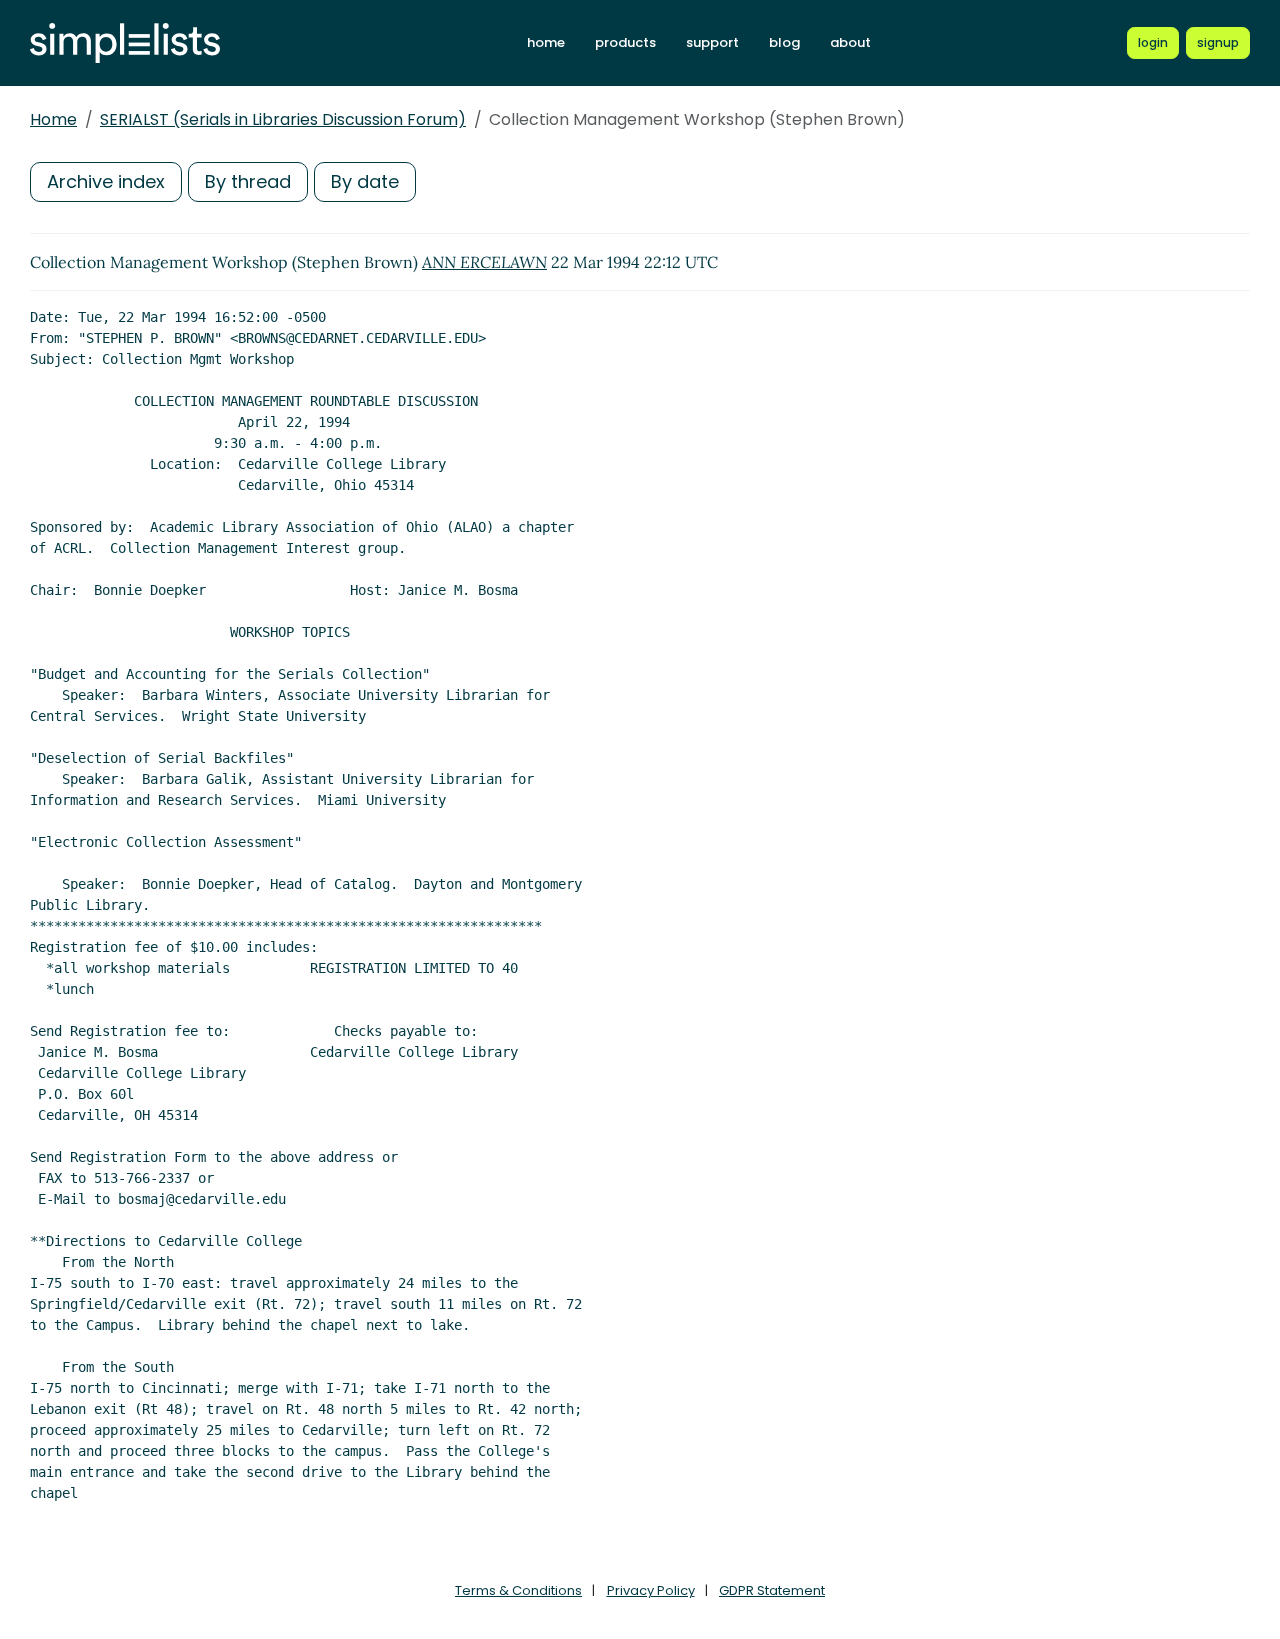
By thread (248, 181)
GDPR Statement (772, 1590)
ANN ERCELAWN (484, 262)
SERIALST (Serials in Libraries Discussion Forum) (283, 119)
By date (365, 181)
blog (784, 42)
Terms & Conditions (518, 1590)
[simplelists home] (125, 43)
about (850, 42)
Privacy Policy (651, 1590)
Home (53, 119)
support (712, 42)
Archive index (106, 181)
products (625, 42)
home (546, 42)
